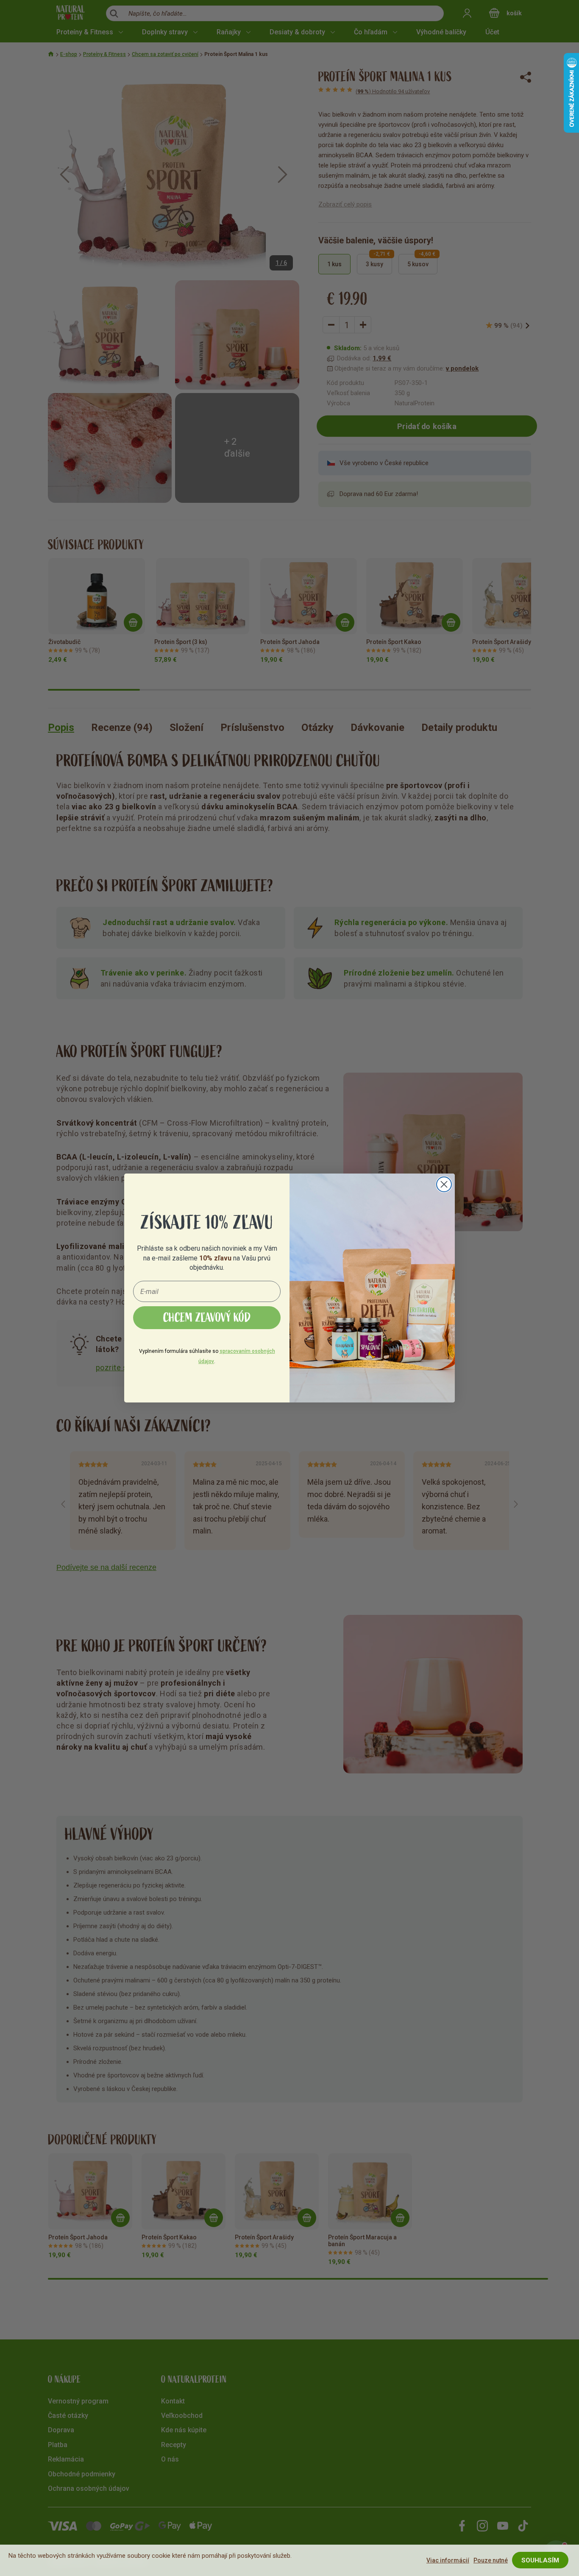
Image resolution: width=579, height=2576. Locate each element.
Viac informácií (448, 2560)
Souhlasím (540, 2560)
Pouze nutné (491, 2560)
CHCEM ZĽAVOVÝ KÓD (207, 1318)
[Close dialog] (444, 1184)
